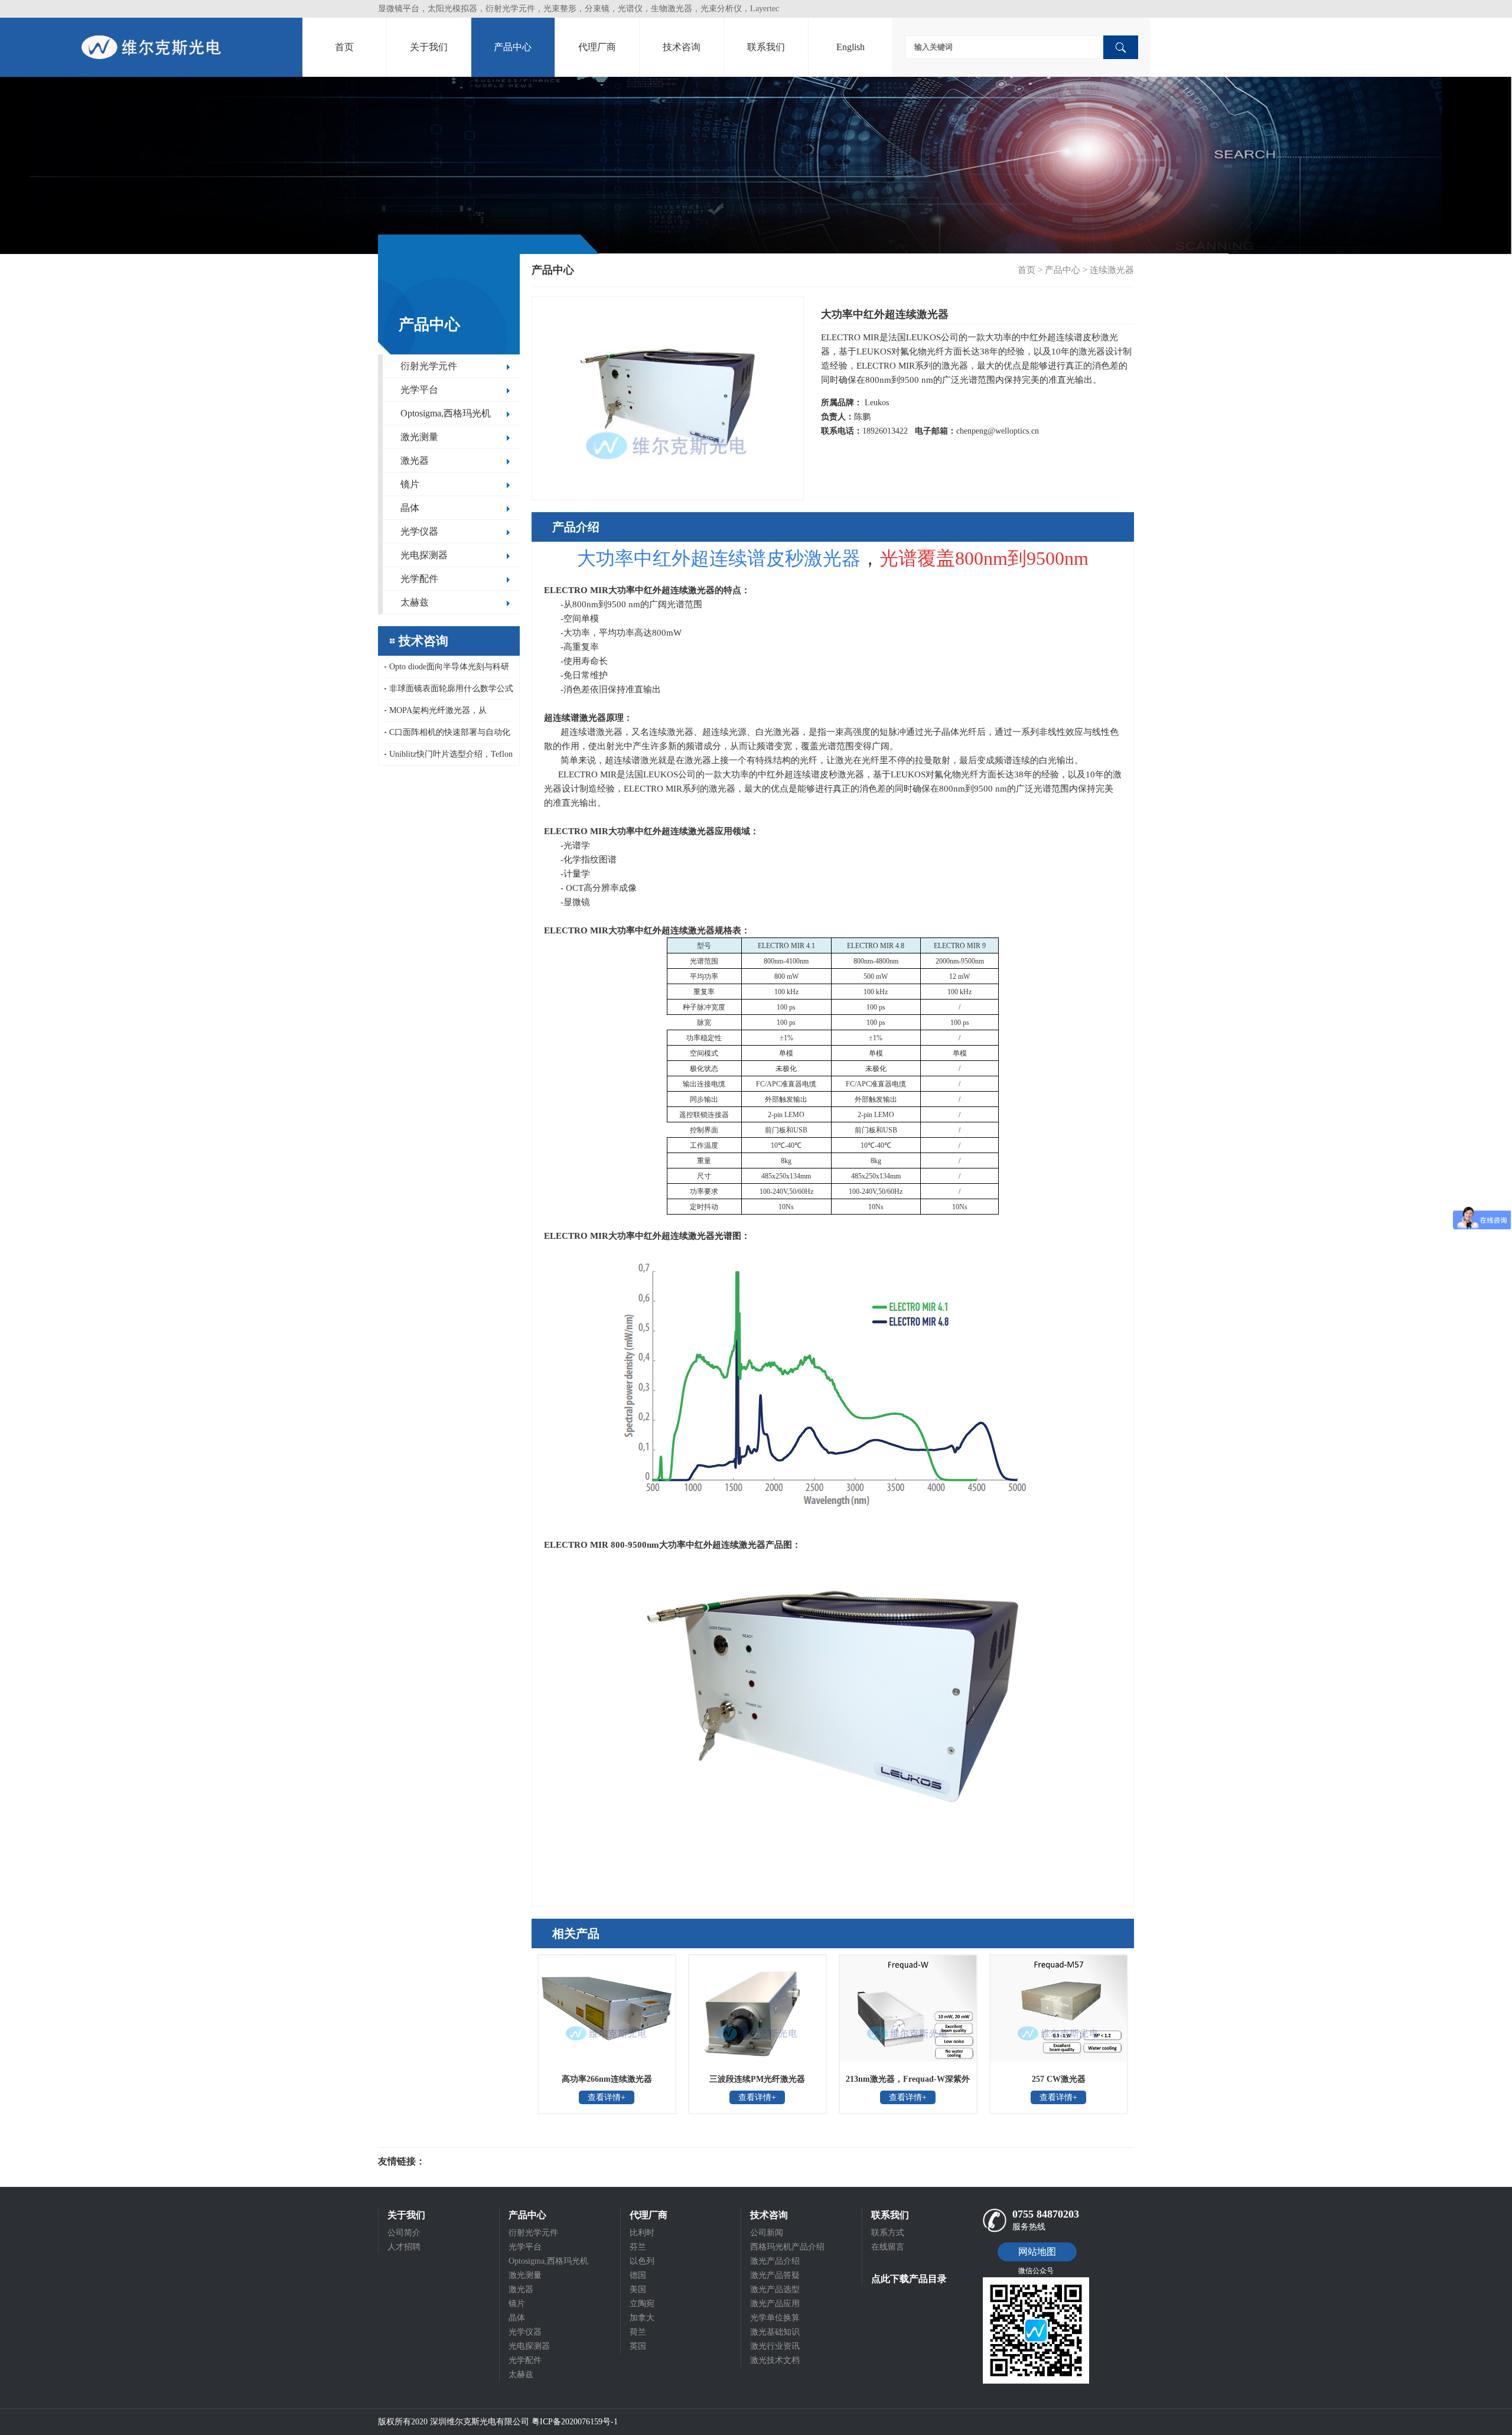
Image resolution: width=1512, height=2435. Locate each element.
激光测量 (419, 437)
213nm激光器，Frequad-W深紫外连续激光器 (908, 2083)
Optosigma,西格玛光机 (446, 413)
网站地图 (1037, 2252)
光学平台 (419, 390)
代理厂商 (597, 47)
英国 (638, 2346)
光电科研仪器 (461, 2161)
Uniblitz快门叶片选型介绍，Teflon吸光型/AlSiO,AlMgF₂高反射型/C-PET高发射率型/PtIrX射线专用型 (449, 757)
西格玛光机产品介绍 (787, 2247)
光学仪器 (419, 531)
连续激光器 (1112, 270)
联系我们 (766, 47)
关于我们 (429, 47)
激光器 (415, 460)
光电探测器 (424, 555)
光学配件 (419, 579)
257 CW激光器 (1059, 2079)
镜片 (410, 484)
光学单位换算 (775, 2318)
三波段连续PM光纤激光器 (757, 2079)
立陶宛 (642, 2304)
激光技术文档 (775, 2360)
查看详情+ (607, 2097)
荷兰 (638, 2332)
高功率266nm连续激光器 (607, 2079)
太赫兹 (415, 602)
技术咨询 (682, 47)
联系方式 (888, 2233)
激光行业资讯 (775, 2346)
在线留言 (888, 2247)
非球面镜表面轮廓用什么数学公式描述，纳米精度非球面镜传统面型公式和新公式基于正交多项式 (449, 692)
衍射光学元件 (429, 366)
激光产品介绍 (775, 2261)
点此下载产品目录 (909, 2279)
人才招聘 (404, 2247)
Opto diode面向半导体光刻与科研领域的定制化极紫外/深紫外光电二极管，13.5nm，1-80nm (448, 670)
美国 (638, 2289)
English (850, 47)
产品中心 (513, 47)
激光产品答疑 (775, 2275)
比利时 (642, 2233)
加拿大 (642, 2318)
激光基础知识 (775, 2332)
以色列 (642, 2261)
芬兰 (638, 2247)
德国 (638, 2275)
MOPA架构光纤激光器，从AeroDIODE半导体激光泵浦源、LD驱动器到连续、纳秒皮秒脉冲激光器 (449, 714)
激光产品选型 (775, 2289)
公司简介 (404, 2233)
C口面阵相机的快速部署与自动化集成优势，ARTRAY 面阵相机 (447, 736)
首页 (344, 47)
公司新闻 (767, 2233)
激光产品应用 (775, 2304)
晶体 (410, 508)
